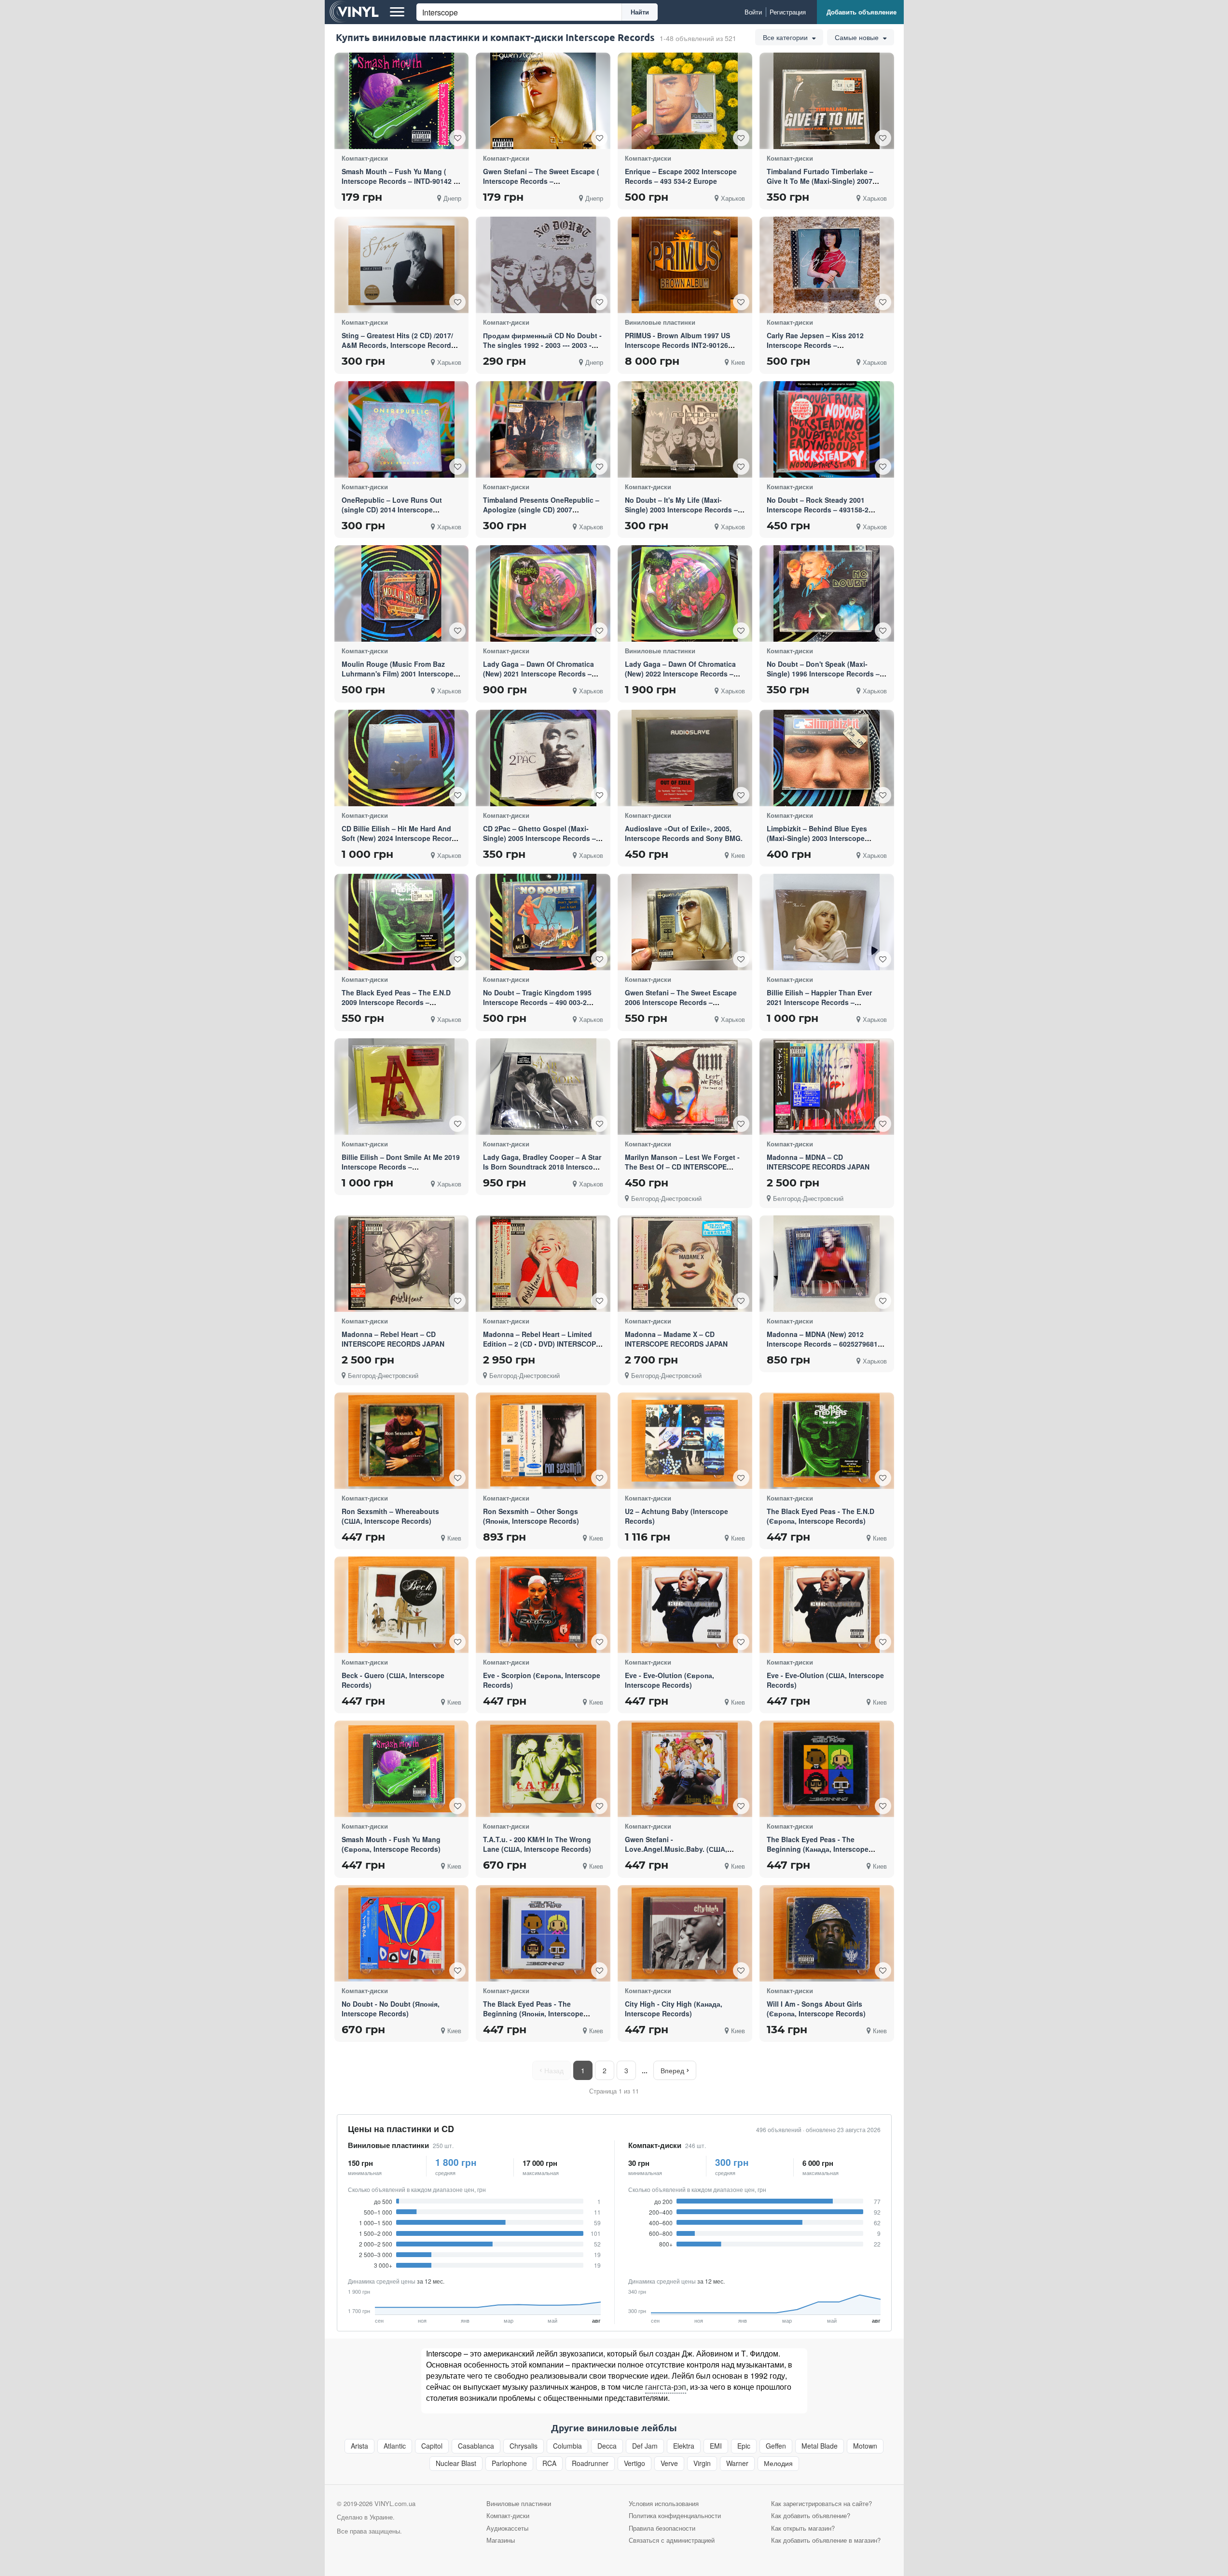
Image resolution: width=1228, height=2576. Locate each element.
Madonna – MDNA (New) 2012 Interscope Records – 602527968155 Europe (826, 1344)
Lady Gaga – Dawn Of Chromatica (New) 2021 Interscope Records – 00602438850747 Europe (538, 674)
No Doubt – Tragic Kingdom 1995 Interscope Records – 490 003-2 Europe (537, 1002)
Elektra (684, 2446)
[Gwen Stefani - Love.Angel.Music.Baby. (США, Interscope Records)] (685, 1769)
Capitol (432, 2446)
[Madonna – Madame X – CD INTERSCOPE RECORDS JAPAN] (685, 1263)
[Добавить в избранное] (457, 138)
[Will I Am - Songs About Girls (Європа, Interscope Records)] (827, 1933)
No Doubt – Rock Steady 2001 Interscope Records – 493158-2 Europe (818, 510)
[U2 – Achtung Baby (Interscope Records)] (685, 1440)
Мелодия (778, 2463)
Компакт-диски (655, 2145)
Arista (359, 2446)
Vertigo (635, 2463)
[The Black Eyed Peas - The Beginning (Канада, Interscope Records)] (827, 1769)
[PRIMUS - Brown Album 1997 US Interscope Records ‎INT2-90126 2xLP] (685, 265)
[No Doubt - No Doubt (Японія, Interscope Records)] (401, 1933)
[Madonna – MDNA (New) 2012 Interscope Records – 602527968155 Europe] (827, 1264)
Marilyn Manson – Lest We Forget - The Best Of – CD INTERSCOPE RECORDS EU (682, 1167)
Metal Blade (820, 2446)
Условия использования (664, 2503)
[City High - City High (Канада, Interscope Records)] (685, 1933)
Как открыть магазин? (803, 2528)
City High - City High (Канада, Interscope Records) (674, 2009)
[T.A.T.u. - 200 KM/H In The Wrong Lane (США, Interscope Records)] (543, 1769)
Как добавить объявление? (811, 2515)
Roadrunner (590, 2463)
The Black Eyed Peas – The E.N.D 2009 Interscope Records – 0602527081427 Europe (396, 1002)
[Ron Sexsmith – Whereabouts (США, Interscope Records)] (401, 1440)
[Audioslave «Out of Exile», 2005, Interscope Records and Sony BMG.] (685, 758)
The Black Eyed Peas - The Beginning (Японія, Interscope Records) (533, 2013)
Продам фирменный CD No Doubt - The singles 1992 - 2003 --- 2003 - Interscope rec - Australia (542, 345)
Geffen (776, 2446)
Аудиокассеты (507, 2528)
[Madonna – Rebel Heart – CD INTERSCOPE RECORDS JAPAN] (401, 1263)
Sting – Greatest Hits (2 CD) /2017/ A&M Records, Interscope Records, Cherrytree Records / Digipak (399, 345)
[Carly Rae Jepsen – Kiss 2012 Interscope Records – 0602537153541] (827, 265)
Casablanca (476, 2446)
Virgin (702, 2463)
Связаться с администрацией (672, 2540)
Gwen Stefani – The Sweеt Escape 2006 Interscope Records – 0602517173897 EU (681, 1002)
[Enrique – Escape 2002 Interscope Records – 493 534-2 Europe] (685, 101)
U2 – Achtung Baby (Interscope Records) (676, 1516)
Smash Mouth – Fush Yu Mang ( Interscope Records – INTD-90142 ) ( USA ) (401, 181)
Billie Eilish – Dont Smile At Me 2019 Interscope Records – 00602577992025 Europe (401, 1167)
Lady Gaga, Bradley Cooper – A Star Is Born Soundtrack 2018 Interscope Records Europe (542, 1167)
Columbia (567, 2446)
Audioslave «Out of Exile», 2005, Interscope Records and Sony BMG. (684, 833)
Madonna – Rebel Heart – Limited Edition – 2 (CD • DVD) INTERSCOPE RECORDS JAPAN (542, 1344)
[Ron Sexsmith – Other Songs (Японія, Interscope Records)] (543, 1440)
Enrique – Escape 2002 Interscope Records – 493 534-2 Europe (681, 176)
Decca (607, 2446)
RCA (549, 2463)
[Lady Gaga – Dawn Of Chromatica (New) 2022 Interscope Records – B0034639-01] (685, 593)
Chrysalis (524, 2446)
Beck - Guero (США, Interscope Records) (393, 1680)
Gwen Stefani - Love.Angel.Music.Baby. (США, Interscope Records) (676, 1849)
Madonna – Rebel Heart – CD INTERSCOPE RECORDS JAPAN (393, 1339)
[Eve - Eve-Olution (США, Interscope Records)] (827, 1605)
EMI (716, 2446)
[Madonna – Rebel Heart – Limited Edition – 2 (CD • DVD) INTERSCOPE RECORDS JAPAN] (543, 1264)
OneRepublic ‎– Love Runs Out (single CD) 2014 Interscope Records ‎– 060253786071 (392, 510)
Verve (669, 2463)
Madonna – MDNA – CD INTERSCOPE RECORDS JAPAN (818, 1162)
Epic (744, 2446)
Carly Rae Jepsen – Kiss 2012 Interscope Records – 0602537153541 (815, 345)
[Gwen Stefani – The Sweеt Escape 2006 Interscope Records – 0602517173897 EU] (685, 922)
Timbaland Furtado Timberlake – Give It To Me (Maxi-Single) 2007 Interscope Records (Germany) (820, 181)
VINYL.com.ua (395, 2503)
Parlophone (509, 2463)
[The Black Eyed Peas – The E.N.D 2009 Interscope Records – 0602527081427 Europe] (401, 922)
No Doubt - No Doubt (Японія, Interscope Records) (391, 2009)
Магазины (501, 2540)
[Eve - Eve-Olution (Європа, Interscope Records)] (685, 1605)
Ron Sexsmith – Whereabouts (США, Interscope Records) (390, 1516)
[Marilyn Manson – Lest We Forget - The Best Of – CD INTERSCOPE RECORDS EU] (685, 1086)
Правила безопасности (662, 2528)
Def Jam (645, 2446)
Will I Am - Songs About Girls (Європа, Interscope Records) (816, 2009)
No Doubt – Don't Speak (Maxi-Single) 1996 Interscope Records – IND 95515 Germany (823, 674)
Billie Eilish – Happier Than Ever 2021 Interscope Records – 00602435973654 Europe (819, 1002)
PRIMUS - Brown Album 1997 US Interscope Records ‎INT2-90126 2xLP (677, 345)
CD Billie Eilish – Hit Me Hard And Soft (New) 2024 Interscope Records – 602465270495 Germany (401, 838)
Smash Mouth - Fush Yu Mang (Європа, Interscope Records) (391, 1844)
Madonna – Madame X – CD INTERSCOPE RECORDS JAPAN (676, 1339)
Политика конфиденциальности (675, 2515)
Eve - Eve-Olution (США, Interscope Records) (825, 1680)
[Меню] (397, 12)
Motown (865, 2446)
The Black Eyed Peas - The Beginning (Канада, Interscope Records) (818, 1849)
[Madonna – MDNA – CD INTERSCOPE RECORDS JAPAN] (827, 1086)
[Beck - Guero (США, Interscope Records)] (401, 1605)
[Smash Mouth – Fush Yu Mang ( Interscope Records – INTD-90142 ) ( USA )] (401, 101)
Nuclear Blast (456, 2463)
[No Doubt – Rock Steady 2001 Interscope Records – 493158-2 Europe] (827, 429)
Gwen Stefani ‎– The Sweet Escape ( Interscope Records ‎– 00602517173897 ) (541, 181)
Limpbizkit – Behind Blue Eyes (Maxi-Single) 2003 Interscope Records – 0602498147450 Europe (822, 838)
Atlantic (395, 2446)
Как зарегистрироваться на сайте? (821, 2503)
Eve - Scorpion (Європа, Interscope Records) (542, 1680)
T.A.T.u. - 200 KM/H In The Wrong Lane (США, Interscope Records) (537, 1844)
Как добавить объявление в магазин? (826, 2540)
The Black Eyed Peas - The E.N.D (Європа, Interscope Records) (821, 1516)
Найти (640, 12)
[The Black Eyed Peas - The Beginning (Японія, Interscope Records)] (543, 1933)
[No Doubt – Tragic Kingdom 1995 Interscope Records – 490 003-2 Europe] (543, 922)
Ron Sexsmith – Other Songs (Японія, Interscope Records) (531, 1516)
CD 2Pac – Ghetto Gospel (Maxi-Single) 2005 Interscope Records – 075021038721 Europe (539, 838)
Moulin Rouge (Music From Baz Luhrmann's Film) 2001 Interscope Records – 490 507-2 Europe (398, 674)
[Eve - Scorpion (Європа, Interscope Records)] (543, 1605)
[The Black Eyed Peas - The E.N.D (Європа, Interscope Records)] (827, 1441)
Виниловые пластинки (388, 2145)
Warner (737, 2463)
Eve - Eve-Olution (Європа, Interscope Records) (669, 1680)
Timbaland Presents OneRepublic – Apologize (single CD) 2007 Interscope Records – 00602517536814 (541, 514)
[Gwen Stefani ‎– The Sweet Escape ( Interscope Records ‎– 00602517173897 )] (543, 101)
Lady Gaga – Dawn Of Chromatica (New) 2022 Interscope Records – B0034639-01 (680, 674)
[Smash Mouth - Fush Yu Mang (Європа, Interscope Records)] (401, 1769)
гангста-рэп (666, 2387)
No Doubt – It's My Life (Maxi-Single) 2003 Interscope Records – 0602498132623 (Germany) (681, 510)
